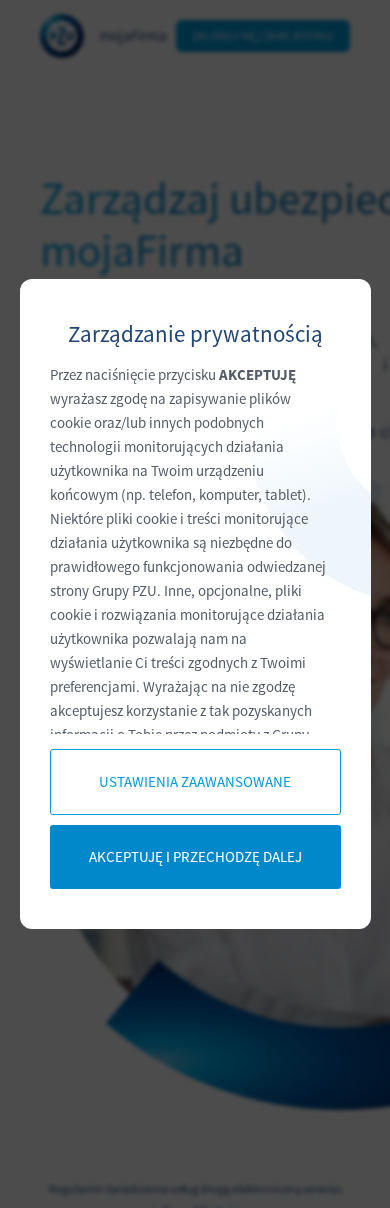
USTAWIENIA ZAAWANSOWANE (195, 781)
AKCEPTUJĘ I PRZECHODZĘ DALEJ (195, 856)
